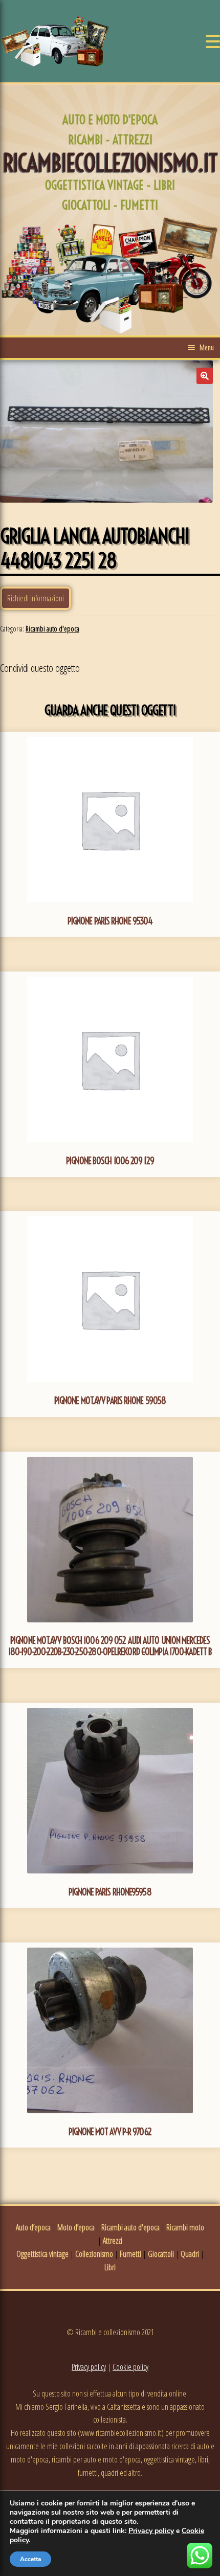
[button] (205, 376)
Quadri (190, 2254)
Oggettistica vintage (42, 2254)
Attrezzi (113, 2241)
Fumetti (130, 2254)
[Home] (55, 41)
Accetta (30, 2559)
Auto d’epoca (33, 2227)
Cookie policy (130, 2367)
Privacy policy (89, 2367)
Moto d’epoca (76, 2227)
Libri (110, 2267)
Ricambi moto (185, 2227)
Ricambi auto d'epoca (52, 629)
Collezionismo (94, 2254)
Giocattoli (161, 2254)
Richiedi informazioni (36, 598)
